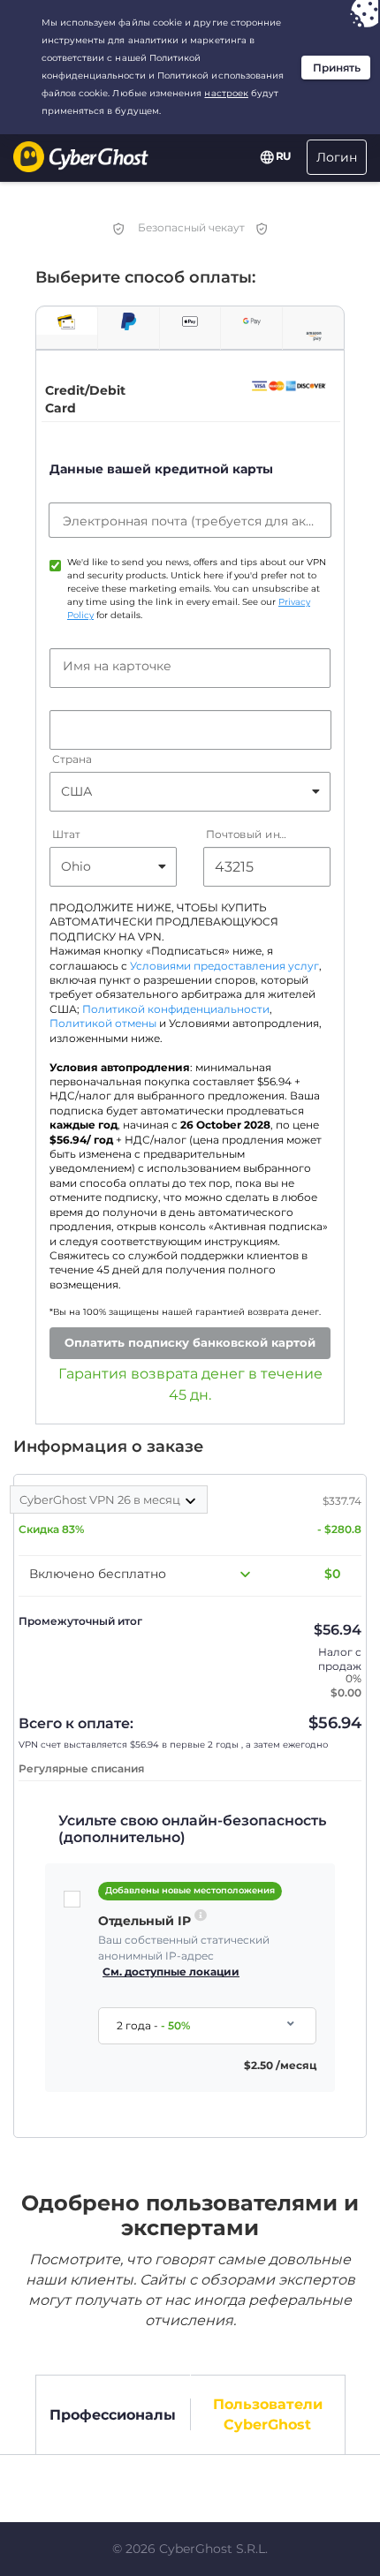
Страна (72, 759)
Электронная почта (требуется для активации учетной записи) (190, 521)
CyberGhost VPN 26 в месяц (101, 1500)
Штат (66, 834)
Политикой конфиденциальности (176, 1009)
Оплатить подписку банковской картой (190, 1342)
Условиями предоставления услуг (224, 966)
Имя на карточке (117, 666)
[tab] (67, 321)
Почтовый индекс (249, 834)
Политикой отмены (103, 1024)
